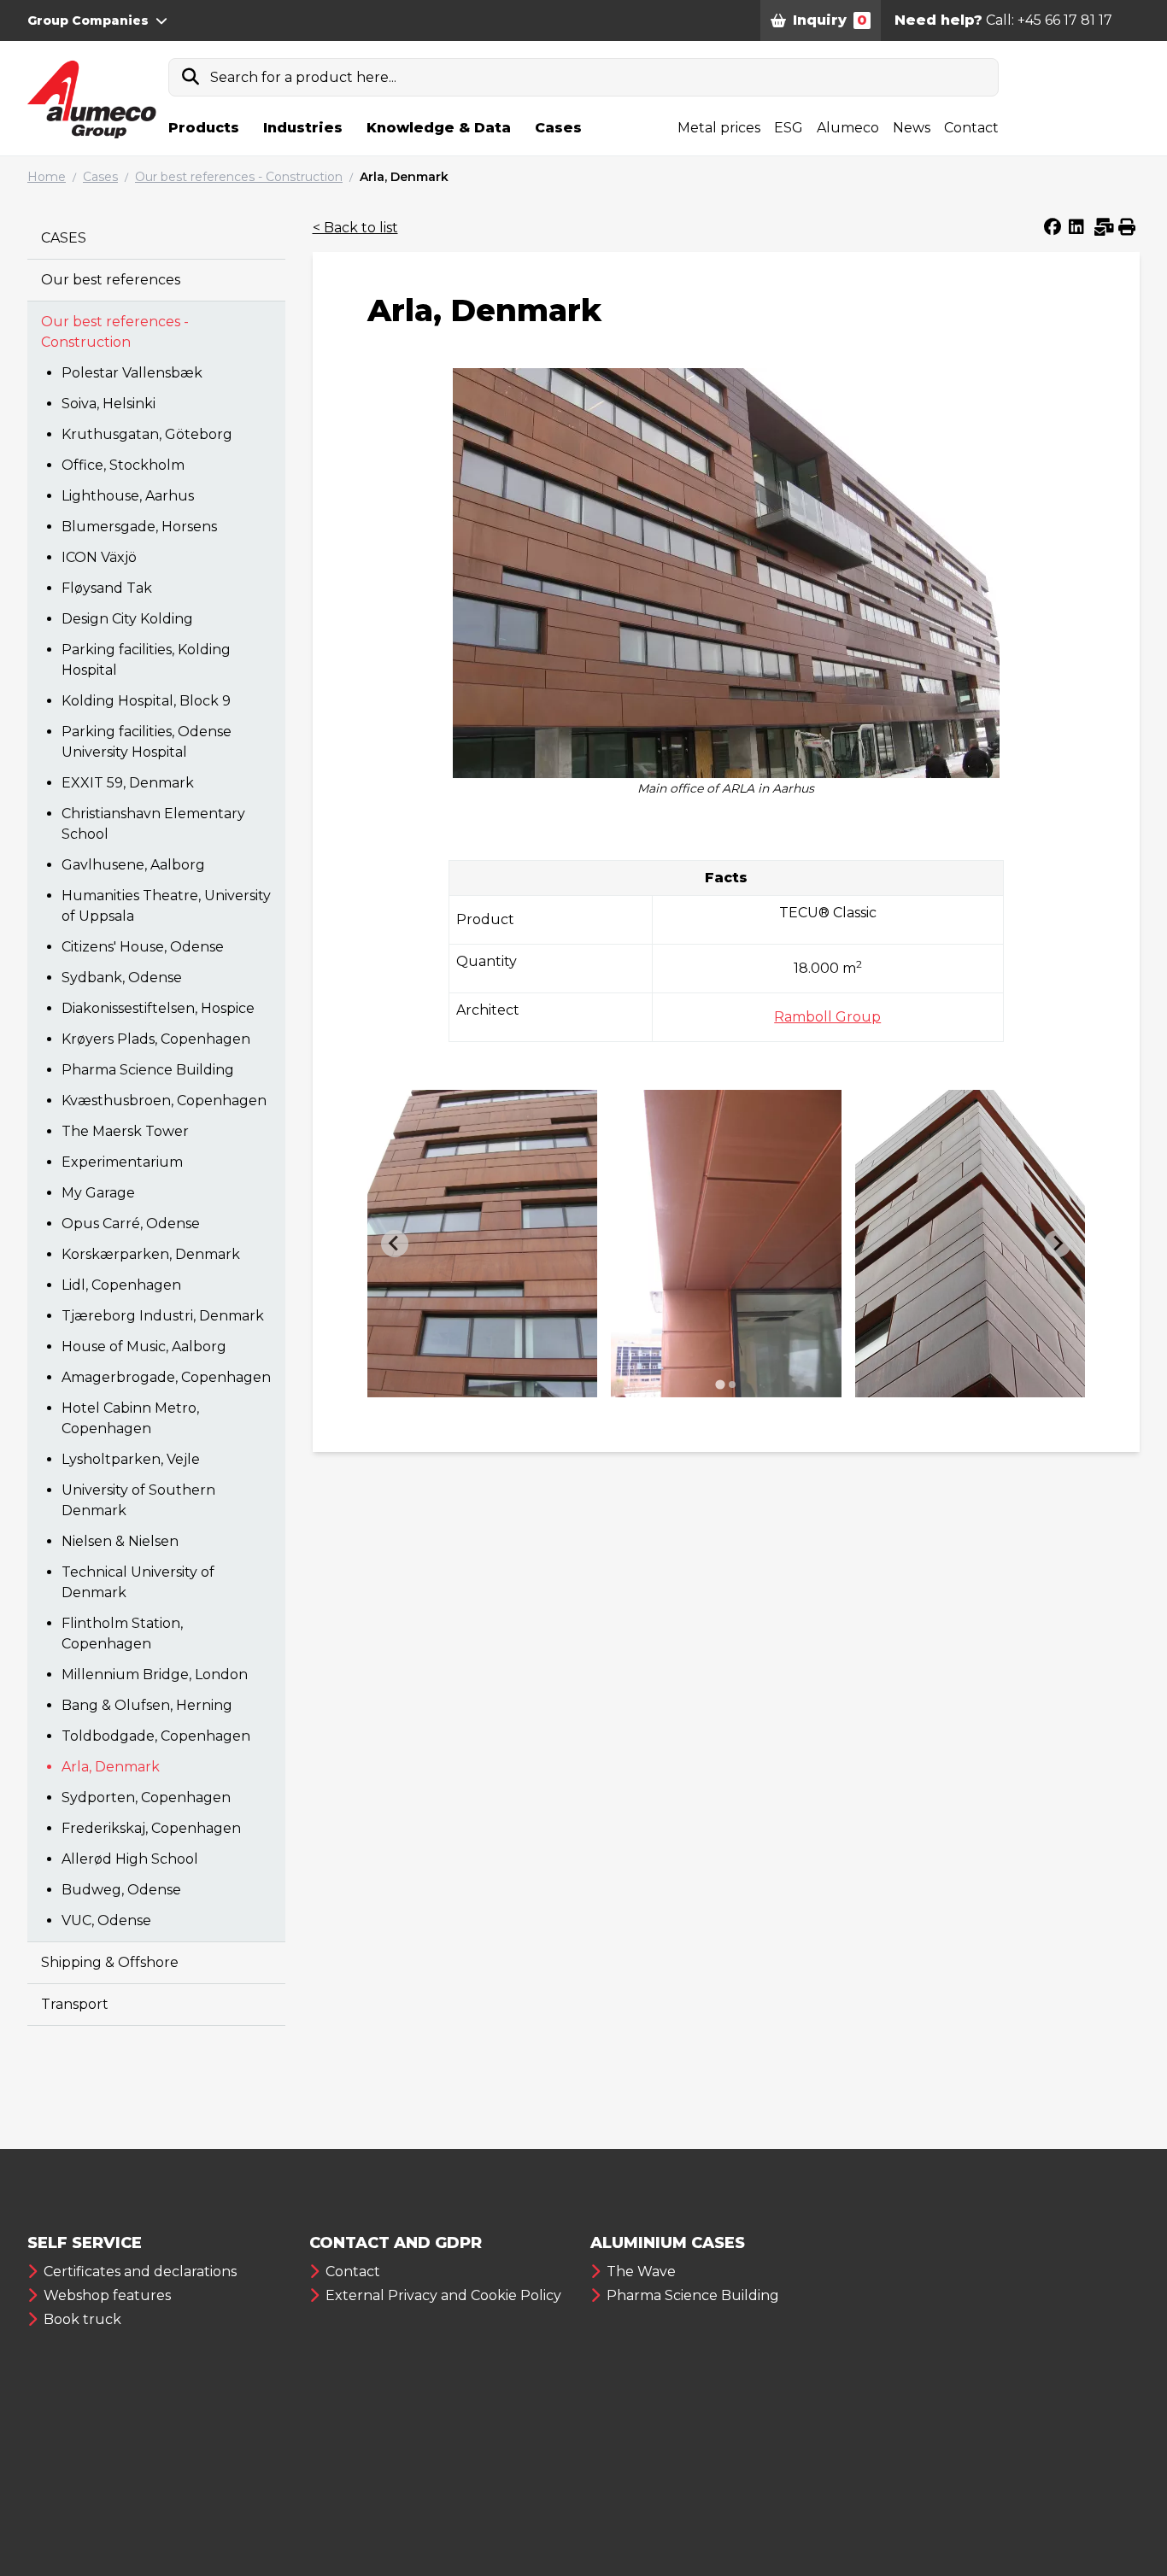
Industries (303, 128)
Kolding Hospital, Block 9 (146, 701)
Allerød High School (130, 1859)
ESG (789, 128)
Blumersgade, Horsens (139, 527)
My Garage (98, 1193)
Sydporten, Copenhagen (146, 1797)
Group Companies (88, 20)
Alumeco (848, 128)
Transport (75, 2004)
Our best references (111, 280)
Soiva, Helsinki (108, 404)
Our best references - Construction (239, 177)
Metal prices (719, 128)
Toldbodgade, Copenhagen (156, 1736)
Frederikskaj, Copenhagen (151, 1828)
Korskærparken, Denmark (151, 1254)
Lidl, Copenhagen (121, 1285)
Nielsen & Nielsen (120, 1541)
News (912, 128)
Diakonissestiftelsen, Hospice (158, 1008)
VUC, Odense (106, 1920)
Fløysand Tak (107, 588)
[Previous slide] (395, 1244)
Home (47, 177)
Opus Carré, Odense (131, 1224)
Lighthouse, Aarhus (128, 496)
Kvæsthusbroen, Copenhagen (164, 1101)
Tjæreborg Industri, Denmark (163, 1316)
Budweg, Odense (121, 1890)
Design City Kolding (127, 619)
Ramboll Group (827, 1017)
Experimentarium (122, 1162)
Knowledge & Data (439, 128)
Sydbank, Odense (122, 978)
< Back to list (355, 228)
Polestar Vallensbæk (132, 373)
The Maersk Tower (125, 1131)
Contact (971, 128)
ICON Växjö (99, 557)
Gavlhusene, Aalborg (133, 865)
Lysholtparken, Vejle (131, 1459)
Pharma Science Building (148, 1070)
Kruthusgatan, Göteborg (147, 434)
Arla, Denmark (404, 177)
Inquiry (830, 20)
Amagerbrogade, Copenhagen (166, 1377)
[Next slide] (1058, 1244)
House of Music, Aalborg (144, 1347)
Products (204, 128)
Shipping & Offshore (110, 1962)
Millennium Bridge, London (155, 1674)
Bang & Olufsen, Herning (147, 1705)
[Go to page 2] (732, 1385)
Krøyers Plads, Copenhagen (156, 1039)
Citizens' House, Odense (143, 947)
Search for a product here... (303, 77)
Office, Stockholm (123, 465)
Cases (558, 128)
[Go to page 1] (720, 1384)
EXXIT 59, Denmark (128, 783)
